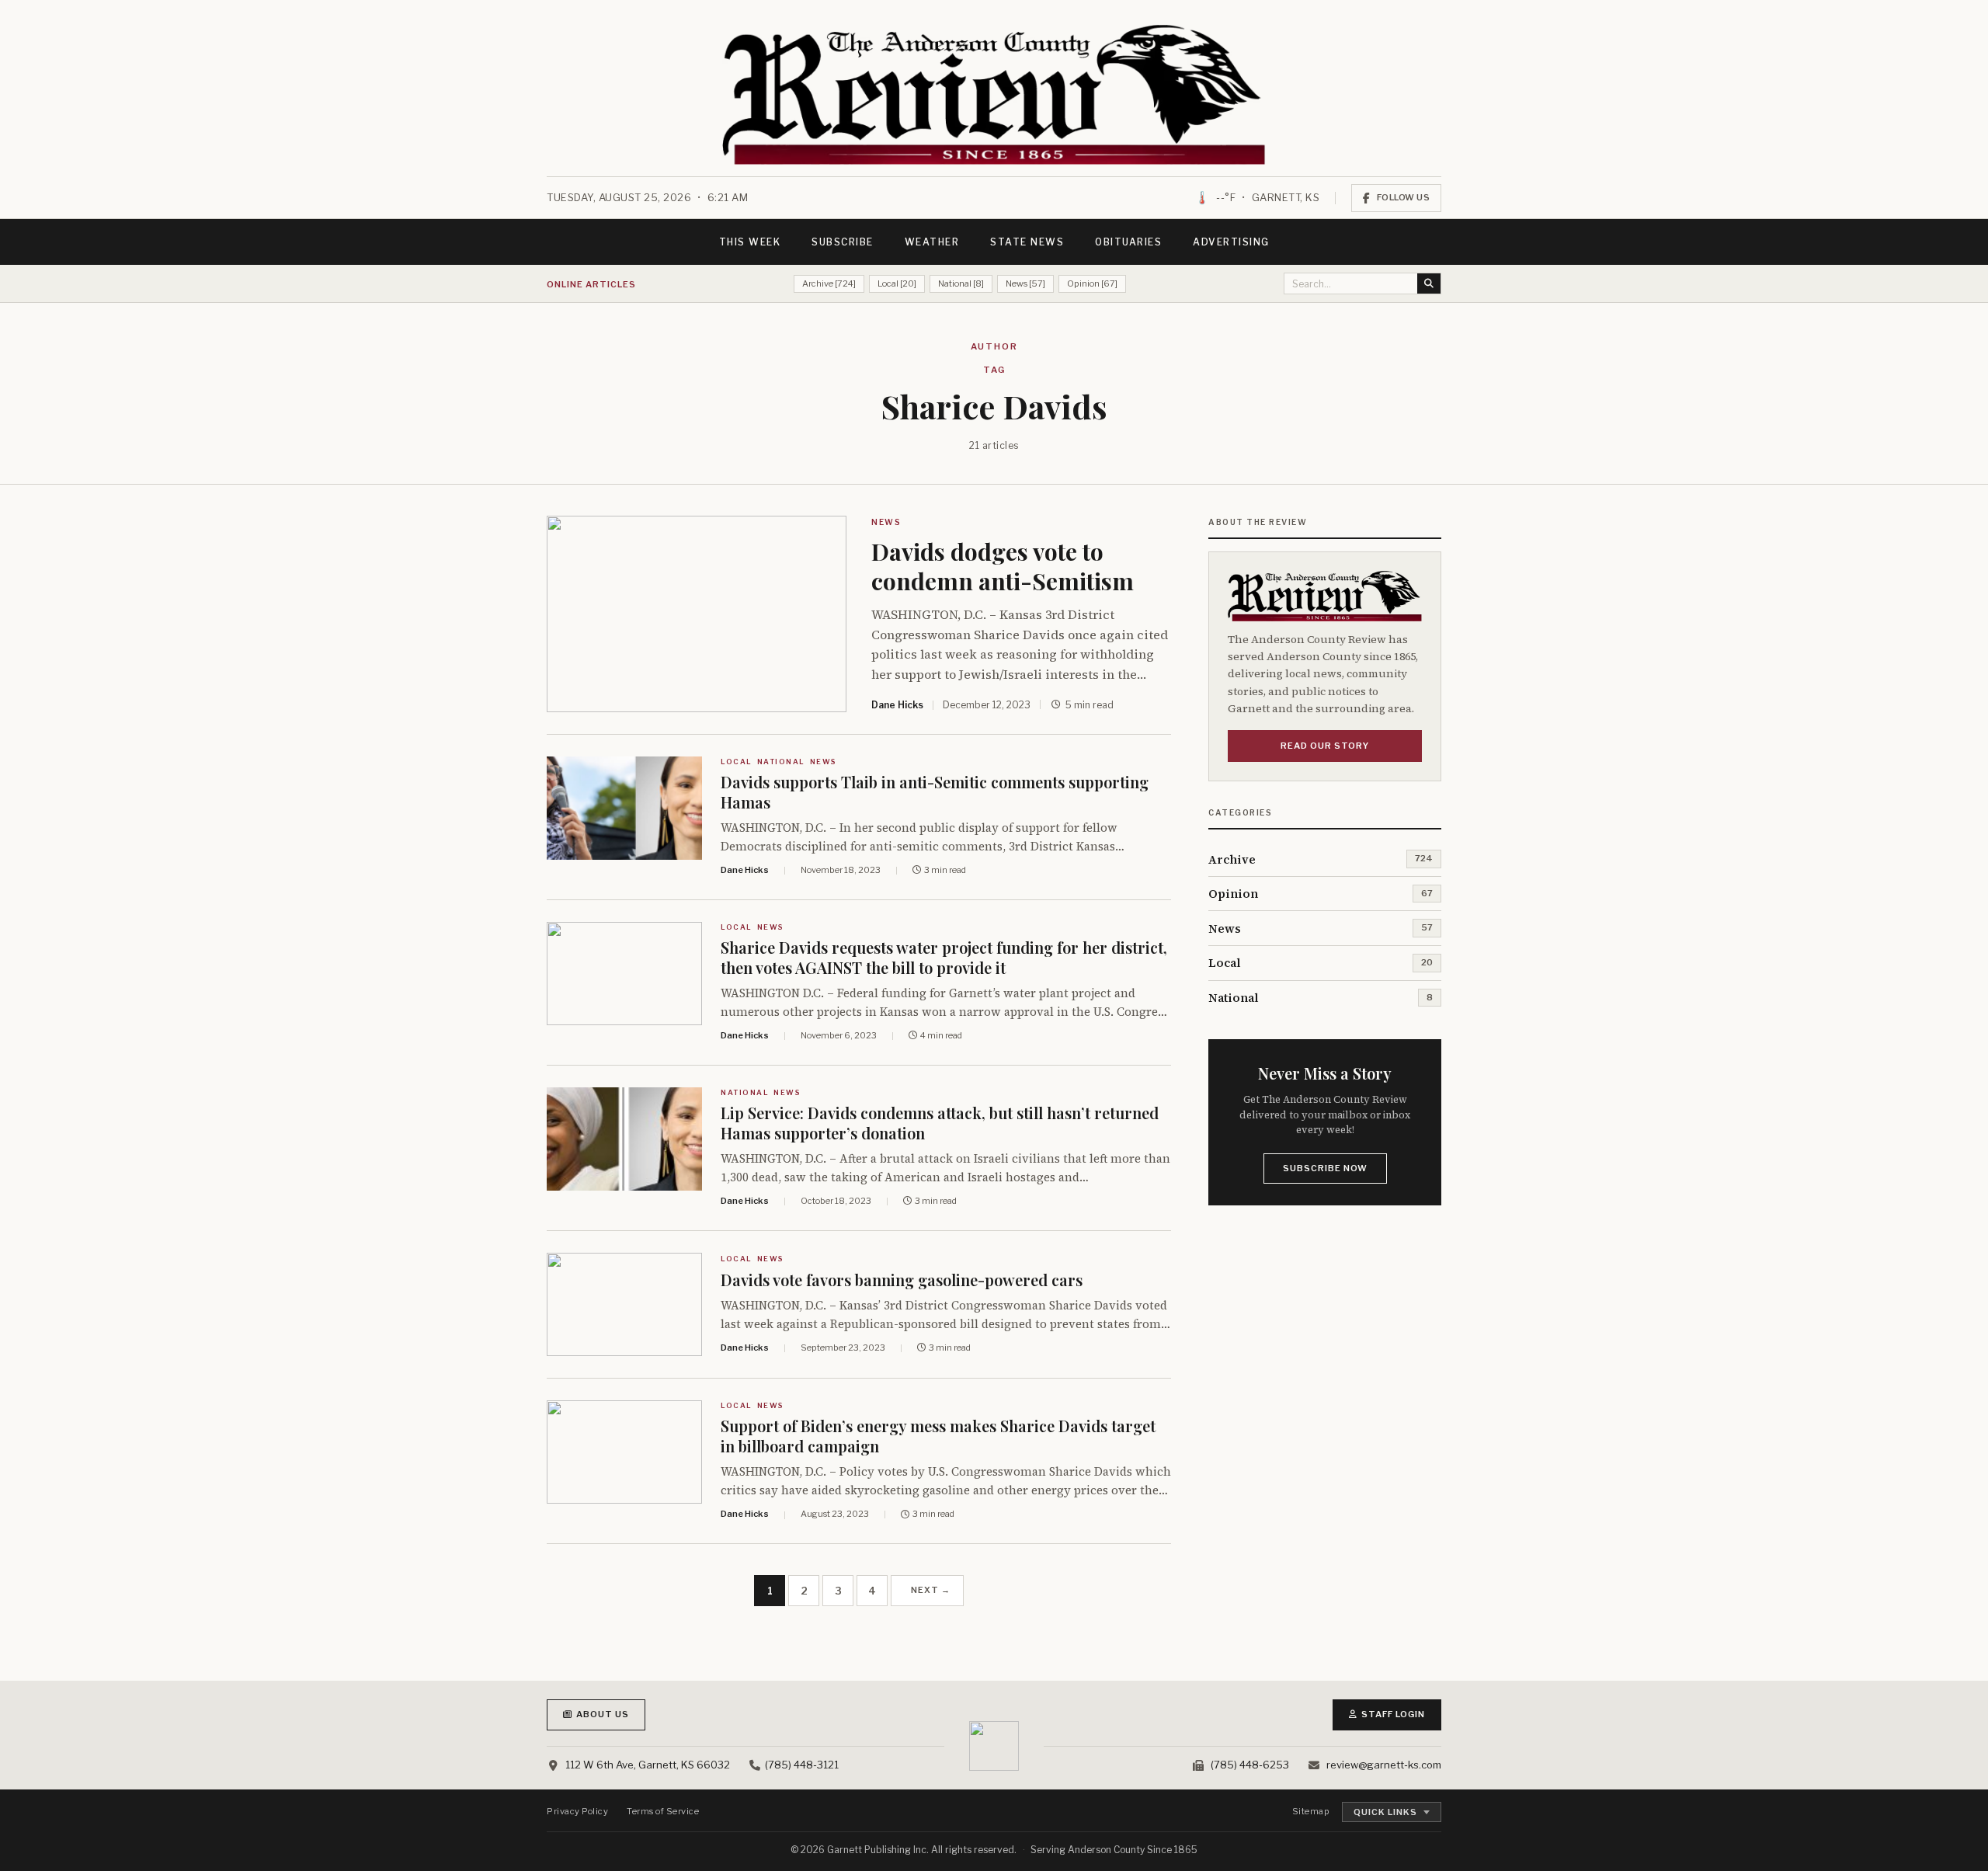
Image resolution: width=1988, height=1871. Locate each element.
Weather (932, 242)
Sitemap (1311, 1811)
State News (1027, 242)
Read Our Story (1325, 746)
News (886, 522)
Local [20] (897, 283)
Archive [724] (829, 283)
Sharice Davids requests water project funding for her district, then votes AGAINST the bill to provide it (944, 957)
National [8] (961, 283)
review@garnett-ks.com (1384, 1765)
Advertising (1231, 242)
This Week (750, 242)
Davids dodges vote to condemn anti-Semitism (1003, 566)
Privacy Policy (577, 1811)
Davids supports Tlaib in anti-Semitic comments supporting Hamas (935, 792)
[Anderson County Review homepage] (994, 95)
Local (737, 762)
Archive (1232, 859)
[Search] (1429, 283)
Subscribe (843, 242)
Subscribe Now (1325, 1168)
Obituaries (1128, 242)
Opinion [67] (1092, 283)
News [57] (1025, 283)
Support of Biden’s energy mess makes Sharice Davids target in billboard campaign (938, 1436)
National (781, 762)
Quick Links (1385, 1812)
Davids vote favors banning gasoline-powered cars (902, 1280)
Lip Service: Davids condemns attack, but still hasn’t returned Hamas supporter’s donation (940, 1123)
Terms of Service (663, 1811)
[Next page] (927, 1591)
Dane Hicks (897, 705)
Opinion (1233, 894)
